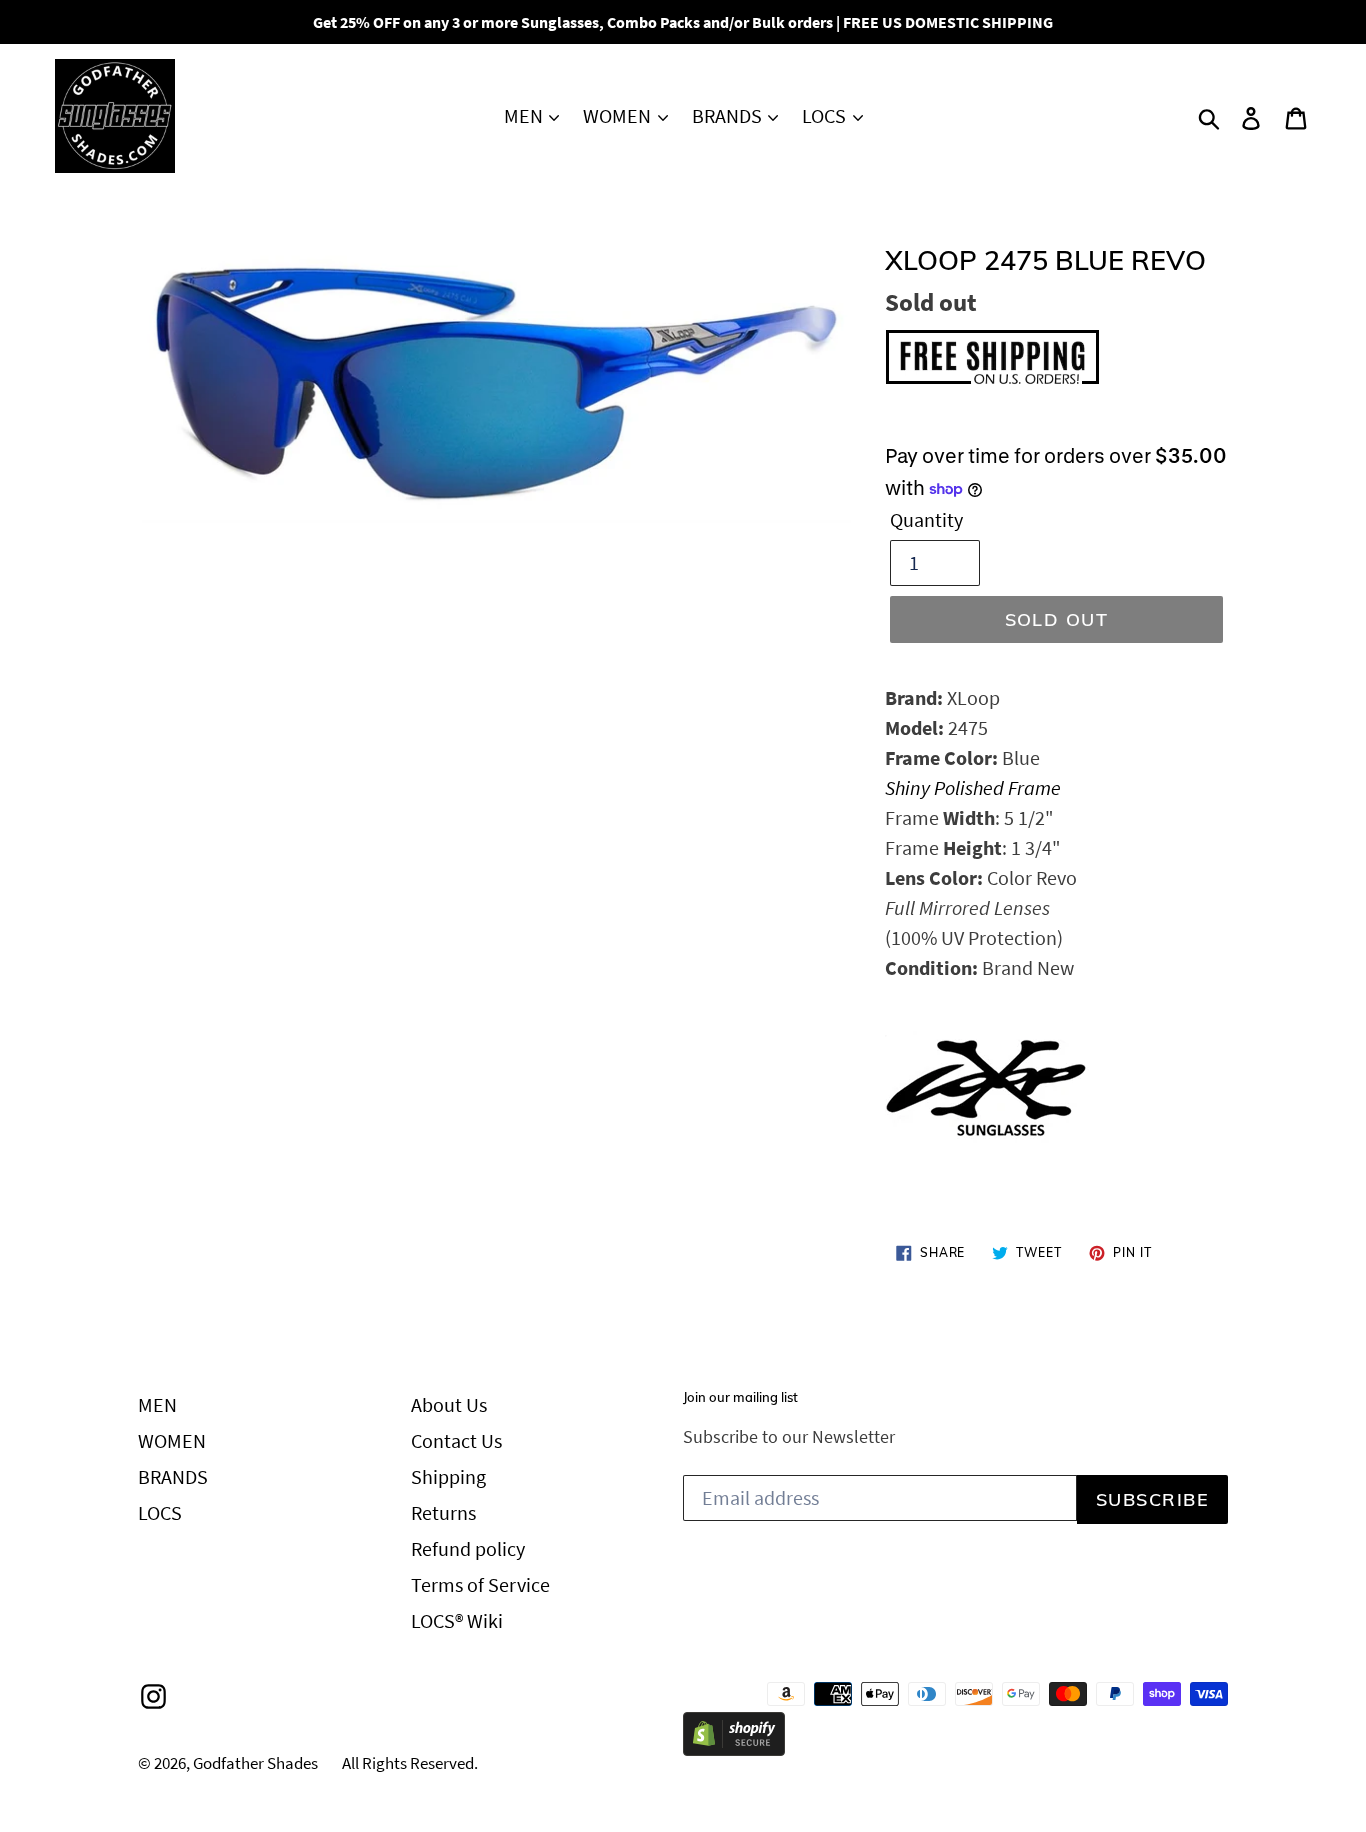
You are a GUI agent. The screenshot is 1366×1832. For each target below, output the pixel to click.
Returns (443, 1512)
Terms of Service (480, 1584)
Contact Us (456, 1440)
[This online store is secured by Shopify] (734, 1748)
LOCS (826, 115)
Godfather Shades (255, 1763)
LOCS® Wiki (457, 1620)
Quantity (926, 519)
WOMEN (619, 115)
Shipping (448, 1476)
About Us (449, 1404)
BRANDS (729, 115)
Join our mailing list (740, 1397)
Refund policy (468, 1548)
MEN (525, 115)
